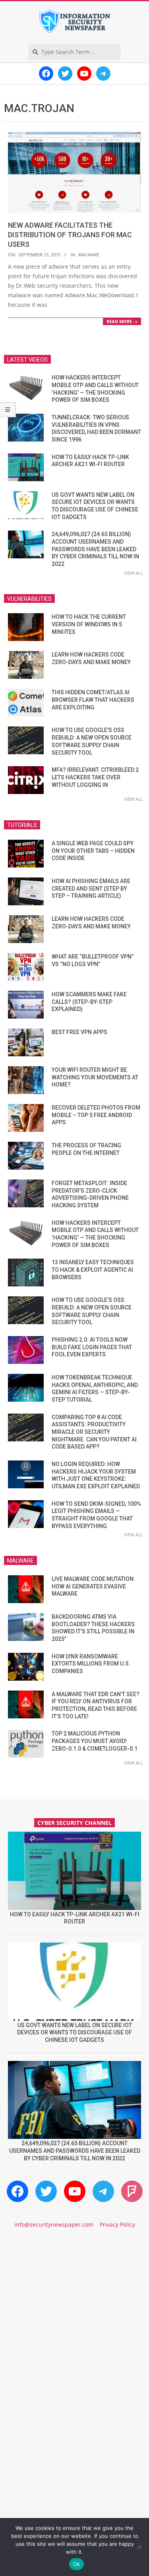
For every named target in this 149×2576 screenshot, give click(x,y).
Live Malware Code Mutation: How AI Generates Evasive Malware (93, 1586)
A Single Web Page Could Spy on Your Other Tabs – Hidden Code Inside (93, 851)
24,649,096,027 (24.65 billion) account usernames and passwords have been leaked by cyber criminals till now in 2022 (95, 549)
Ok (77, 2564)
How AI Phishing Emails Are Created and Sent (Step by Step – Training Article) (91, 888)
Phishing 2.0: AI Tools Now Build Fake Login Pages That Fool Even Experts (92, 1347)
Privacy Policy (117, 2224)
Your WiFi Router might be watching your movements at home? (95, 1077)
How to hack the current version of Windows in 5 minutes (89, 624)
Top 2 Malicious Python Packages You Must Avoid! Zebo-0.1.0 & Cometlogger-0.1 (95, 1741)
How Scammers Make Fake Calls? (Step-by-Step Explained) (89, 1002)
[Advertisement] (74, 2322)
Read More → (122, 321)
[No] (139, 2547)
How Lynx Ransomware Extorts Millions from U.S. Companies (91, 1664)
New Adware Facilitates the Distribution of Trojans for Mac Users (70, 235)
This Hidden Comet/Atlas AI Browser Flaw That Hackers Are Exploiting (93, 700)
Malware (89, 255)
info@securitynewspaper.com (54, 2224)
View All (134, 573)
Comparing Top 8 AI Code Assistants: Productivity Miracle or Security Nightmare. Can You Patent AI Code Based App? (94, 1432)
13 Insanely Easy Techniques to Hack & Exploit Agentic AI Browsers (93, 1270)
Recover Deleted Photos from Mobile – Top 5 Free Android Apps (96, 1115)
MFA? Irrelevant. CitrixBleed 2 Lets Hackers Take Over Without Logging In (95, 777)
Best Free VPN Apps (79, 1032)
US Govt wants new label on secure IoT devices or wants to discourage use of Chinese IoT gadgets (74, 2033)
